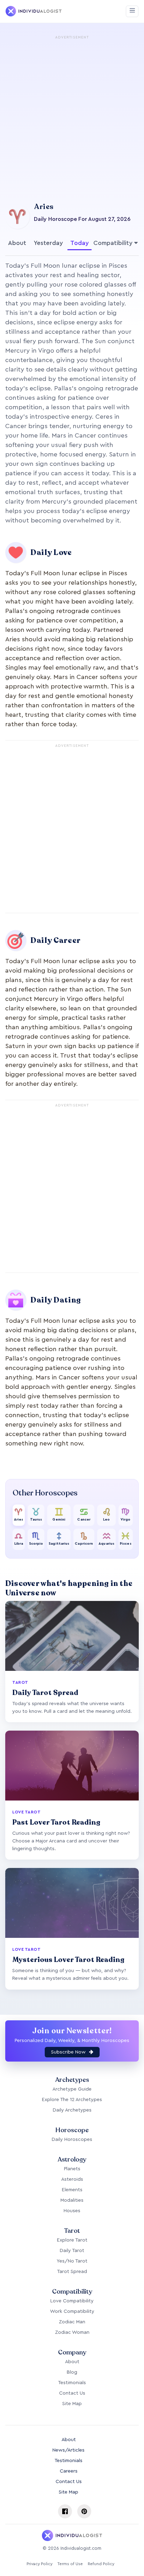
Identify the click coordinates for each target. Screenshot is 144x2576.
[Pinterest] (84, 2511)
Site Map (72, 2404)
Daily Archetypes (72, 2110)
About (17, 243)
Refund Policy (101, 2564)
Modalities (72, 2200)
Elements (72, 2190)
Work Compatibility (72, 2311)
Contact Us (72, 2393)
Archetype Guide (72, 2089)
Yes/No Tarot (72, 2261)
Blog (72, 2372)
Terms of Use (70, 2564)
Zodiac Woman (72, 2332)
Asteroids (72, 2179)
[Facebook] (65, 2511)
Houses (72, 2211)
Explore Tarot (72, 2240)
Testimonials (72, 2383)
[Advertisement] (72, 114)
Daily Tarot (72, 2251)
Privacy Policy (39, 2564)
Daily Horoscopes (72, 2140)
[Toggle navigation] (132, 11)
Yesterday (48, 243)
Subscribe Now (69, 2052)
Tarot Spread (72, 2272)
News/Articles (69, 2450)
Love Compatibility (72, 2301)
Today (80, 243)
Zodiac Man (72, 2322)
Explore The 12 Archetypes (72, 2100)
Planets (72, 2169)
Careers (69, 2471)
